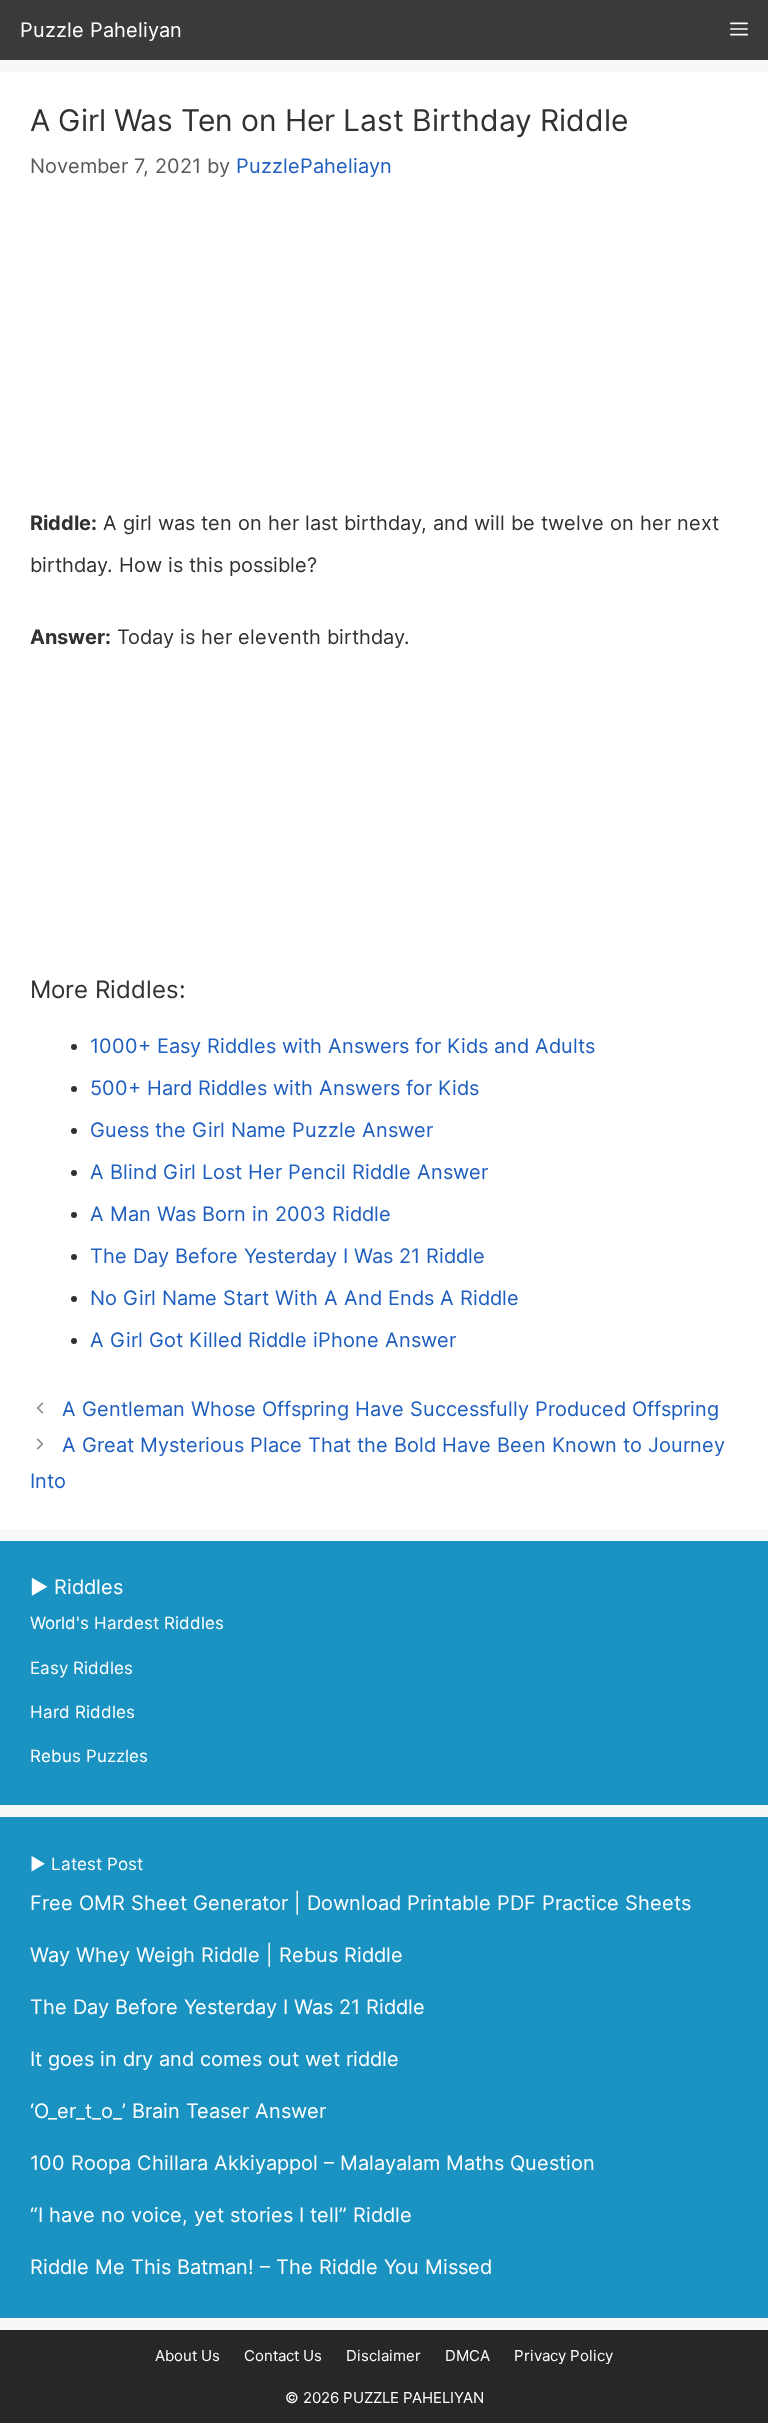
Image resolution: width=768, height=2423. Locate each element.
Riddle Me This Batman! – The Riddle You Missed (261, 2267)
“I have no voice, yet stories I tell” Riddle (221, 2215)
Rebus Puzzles (89, 1756)
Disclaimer (383, 2355)
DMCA (467, 2355)
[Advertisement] (384, 354)
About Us (187, 2355)
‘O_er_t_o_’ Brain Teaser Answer (178, 2111)
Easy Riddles (81, 1668)
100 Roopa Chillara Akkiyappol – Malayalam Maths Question (312, 2163)
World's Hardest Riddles (127, 1623)
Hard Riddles (82, 1712)
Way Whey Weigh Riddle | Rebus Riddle (216, 1955)
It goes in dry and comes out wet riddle (214, 2059)
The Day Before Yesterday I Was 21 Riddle (227, 2007)
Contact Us (283, 2355)
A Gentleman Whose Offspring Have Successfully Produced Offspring (390, 1409)
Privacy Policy (563, 2355)
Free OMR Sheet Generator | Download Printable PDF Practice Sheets (360, 1903)
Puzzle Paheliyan (101, 30)
